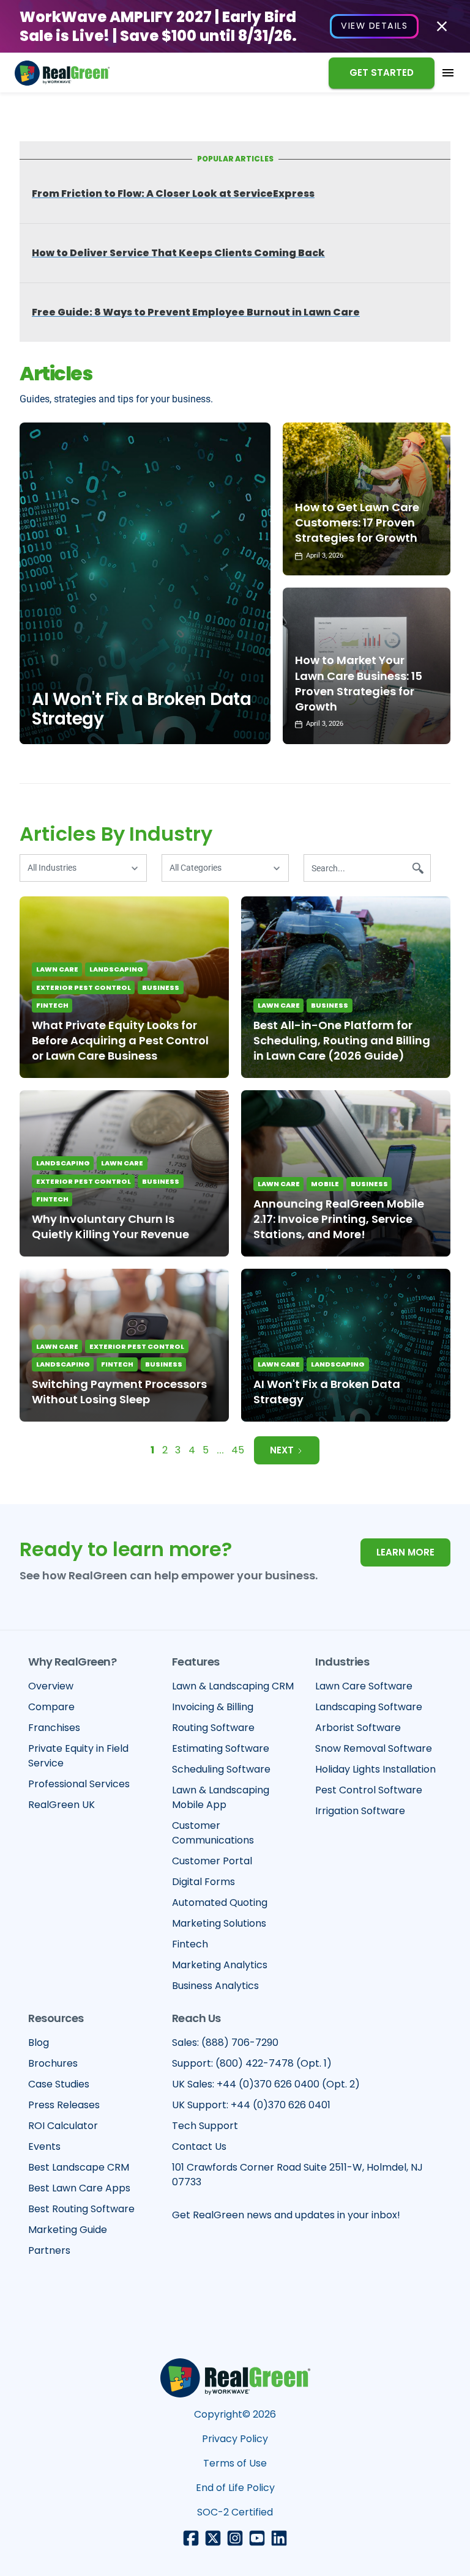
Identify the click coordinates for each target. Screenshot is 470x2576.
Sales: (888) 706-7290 (225, 2043)
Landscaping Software (369, 1707)
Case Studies (59, 2084)
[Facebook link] (191, 2538)
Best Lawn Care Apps (79, 2188)
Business (161, 987)
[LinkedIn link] (279, 2538)
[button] (448, 73)
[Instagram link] (235, 2538)
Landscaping (116, 969)
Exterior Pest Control (84, 987)
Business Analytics (215, 1986)
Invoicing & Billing (213, 1707)
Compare (51, 1707)
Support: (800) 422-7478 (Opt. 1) (252, 2063)
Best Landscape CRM (79, 2167)
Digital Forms (203, 1882)
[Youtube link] (257, 2538)
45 (238, 1450)
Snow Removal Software (374, 1748)
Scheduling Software (221, 1769)
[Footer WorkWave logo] (235, 2378)
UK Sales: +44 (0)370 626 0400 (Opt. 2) (266, 2084)
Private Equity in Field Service (78, 1756)
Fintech (52, 1005)
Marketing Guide (68, 2230)
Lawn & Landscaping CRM (233, 1686)
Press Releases (64, 2105)
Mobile (325, 1184)
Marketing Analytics (220, 1965)
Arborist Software (358, 1728)
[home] (62, 73)
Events (44, 2146)
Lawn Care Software (364, 1686)
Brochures (53, 2063)
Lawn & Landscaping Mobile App (221, 1797)
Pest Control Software (369, 1790)
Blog (39, 2043)
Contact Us (199, 2146)
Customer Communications (213, 1833)
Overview (51, 1686)
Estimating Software (221, 1748)
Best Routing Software (81, 2209)
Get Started (382, 72)
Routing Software (213, 1728)
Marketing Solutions (219, 1923)
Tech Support (205, 2126)
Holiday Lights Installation (375, 1769)
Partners (49, 2250)
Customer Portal (212, 1861)
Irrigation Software (360, 1811)
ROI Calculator (63, 2126)
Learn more (405, 1552)
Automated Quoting (220, 1902)
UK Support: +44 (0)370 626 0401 (251, 2105)
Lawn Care (57, 969)
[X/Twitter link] (213, 2538)
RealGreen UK (62, 1805)
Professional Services (79, 1784)
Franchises (54, 1728)
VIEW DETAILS (374, 26)
